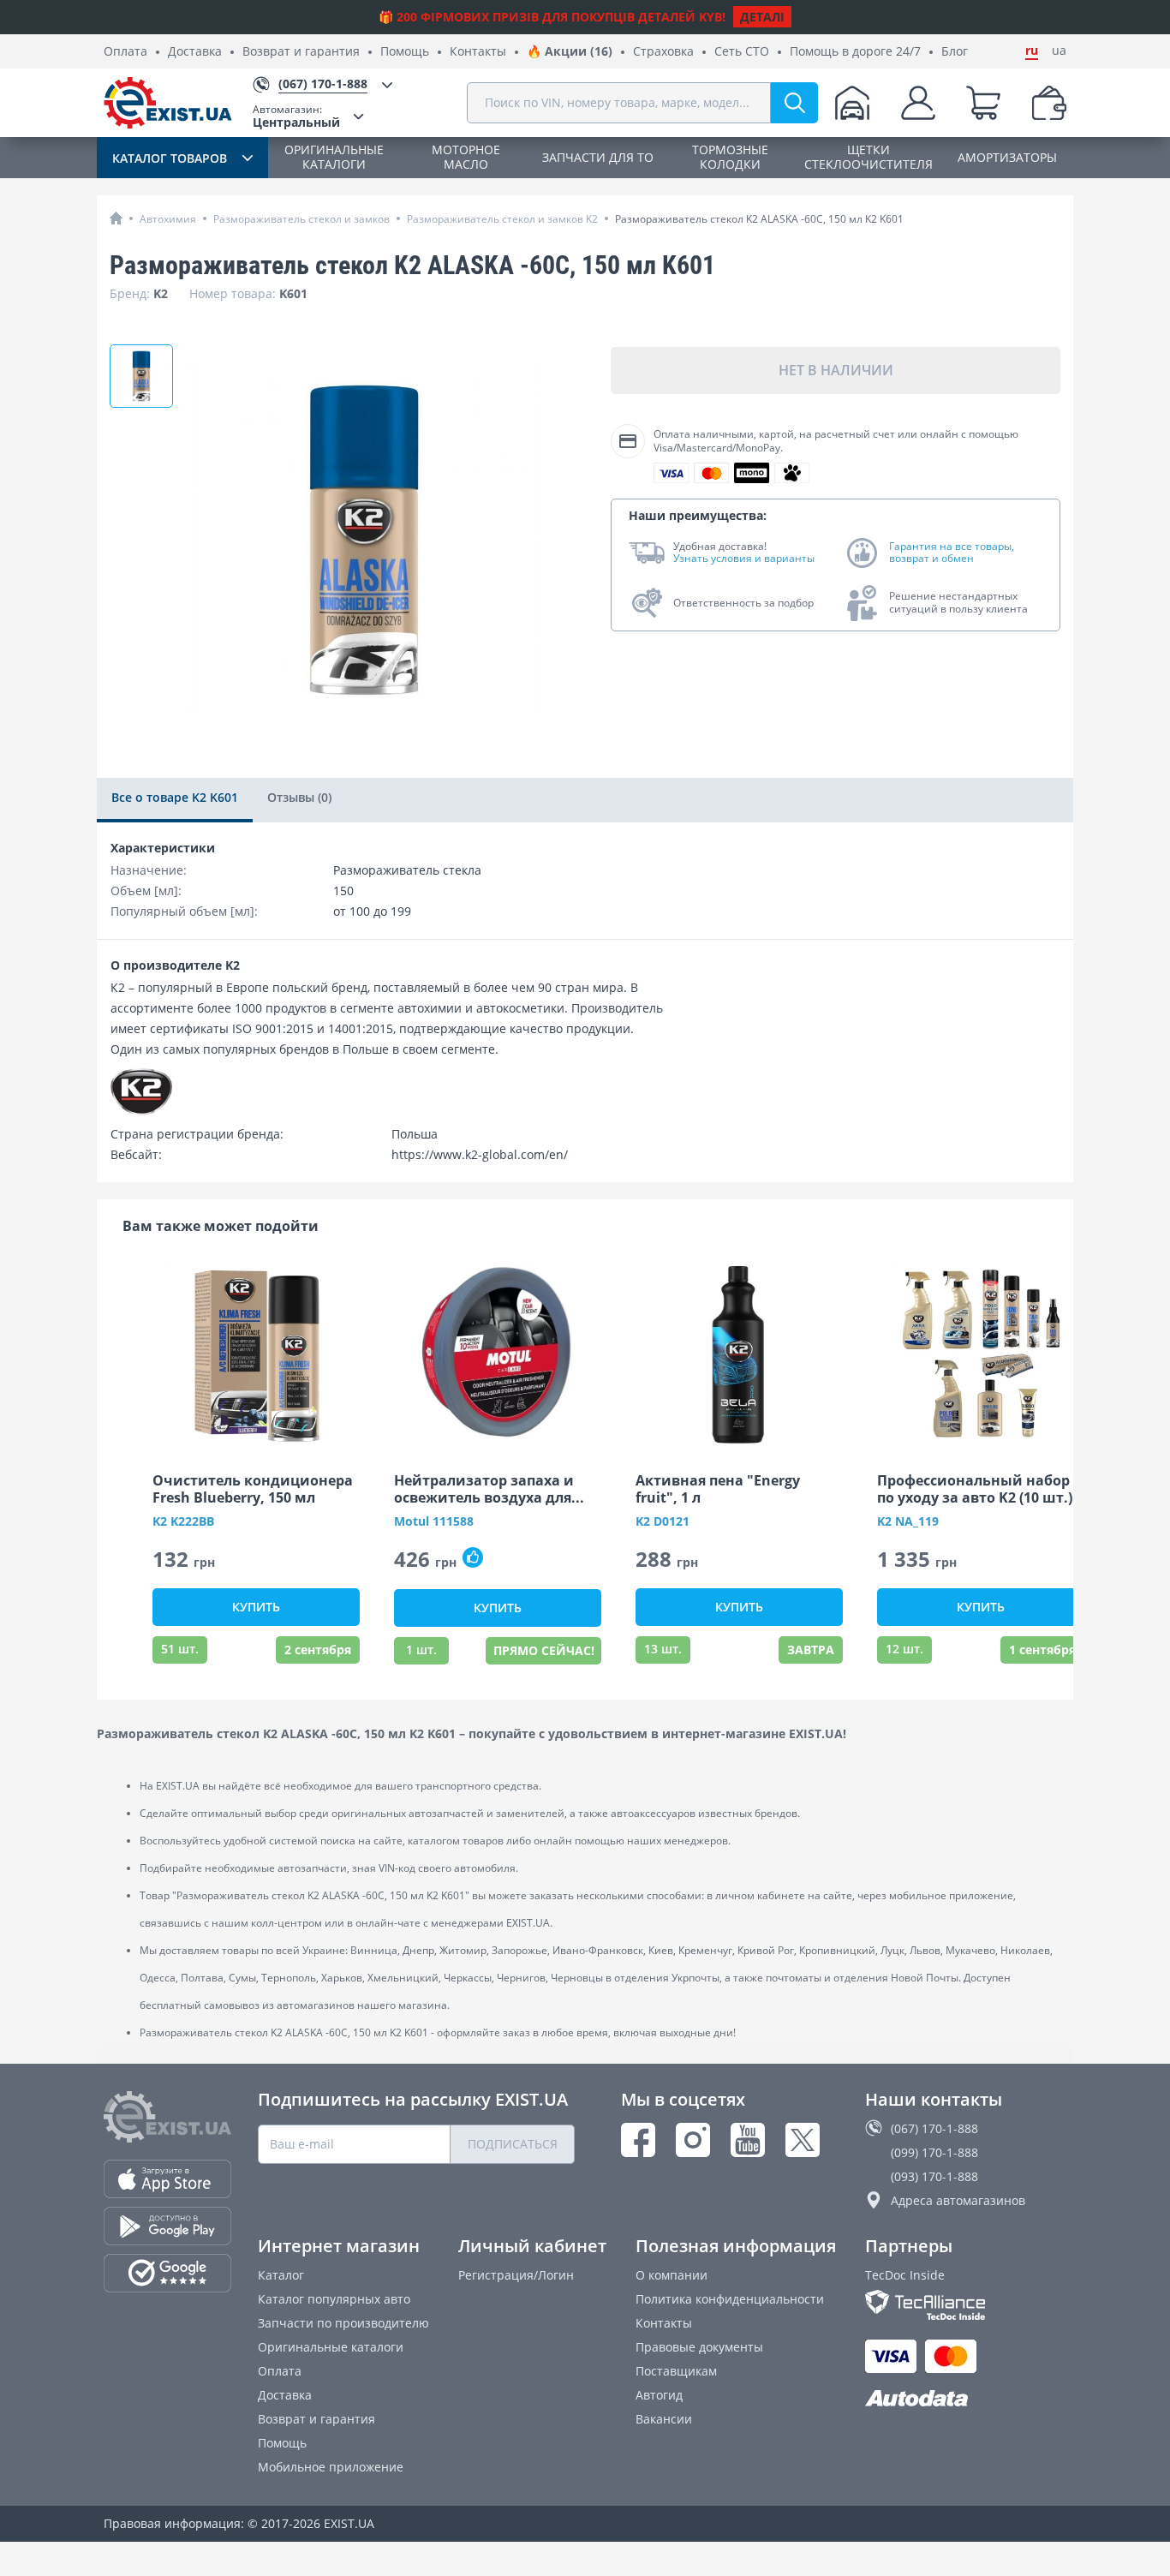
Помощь (405, 52)
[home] (116, 218)
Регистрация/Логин (516, 2275)
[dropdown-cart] (983, 103)
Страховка (663, 52)
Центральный (296, 116)
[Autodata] (966, 2399)
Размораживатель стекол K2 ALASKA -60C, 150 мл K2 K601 (759, 219)
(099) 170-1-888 (934, 2152)
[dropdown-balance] (1049, 103)
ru (1032, 51)
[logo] (168, 103)
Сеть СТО (742, 52)
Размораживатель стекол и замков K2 (502, 219)
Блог (955, 52)
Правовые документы (699, 2347)
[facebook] (638, 2140)
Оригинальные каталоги (331, 2347)
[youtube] (748, 2140)
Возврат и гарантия (301, 52)
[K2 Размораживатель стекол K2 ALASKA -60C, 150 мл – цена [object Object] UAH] (141, 376)
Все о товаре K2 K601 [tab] (175, 797)
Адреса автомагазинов (958, 2200)
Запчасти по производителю (343, 2323)
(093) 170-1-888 (934, 2176)
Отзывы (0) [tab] (299, 797)
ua (1059, 51)
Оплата (125, 52)
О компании (672, 2275)
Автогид (659, 2395)
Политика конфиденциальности (730, 2299)
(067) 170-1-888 (934, 2128)
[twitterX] (803, 2140)
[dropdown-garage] (852, 103)
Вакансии (664, 2419)
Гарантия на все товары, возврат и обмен (952, 553)
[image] (256, 1354)
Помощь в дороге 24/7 (855, 52)
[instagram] (693, 2140)
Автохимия (168, 219)
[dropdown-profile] (918, 103)
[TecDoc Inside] (966, 2305)
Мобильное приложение (331, 2467)
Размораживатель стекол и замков (301, 219)
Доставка (195, 52)
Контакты (478, 52)
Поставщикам (676, 2371)
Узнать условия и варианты (744, 559)
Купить (256, 1607)
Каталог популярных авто (334, 2299)
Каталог (281, 2275)
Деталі (762, 17)
